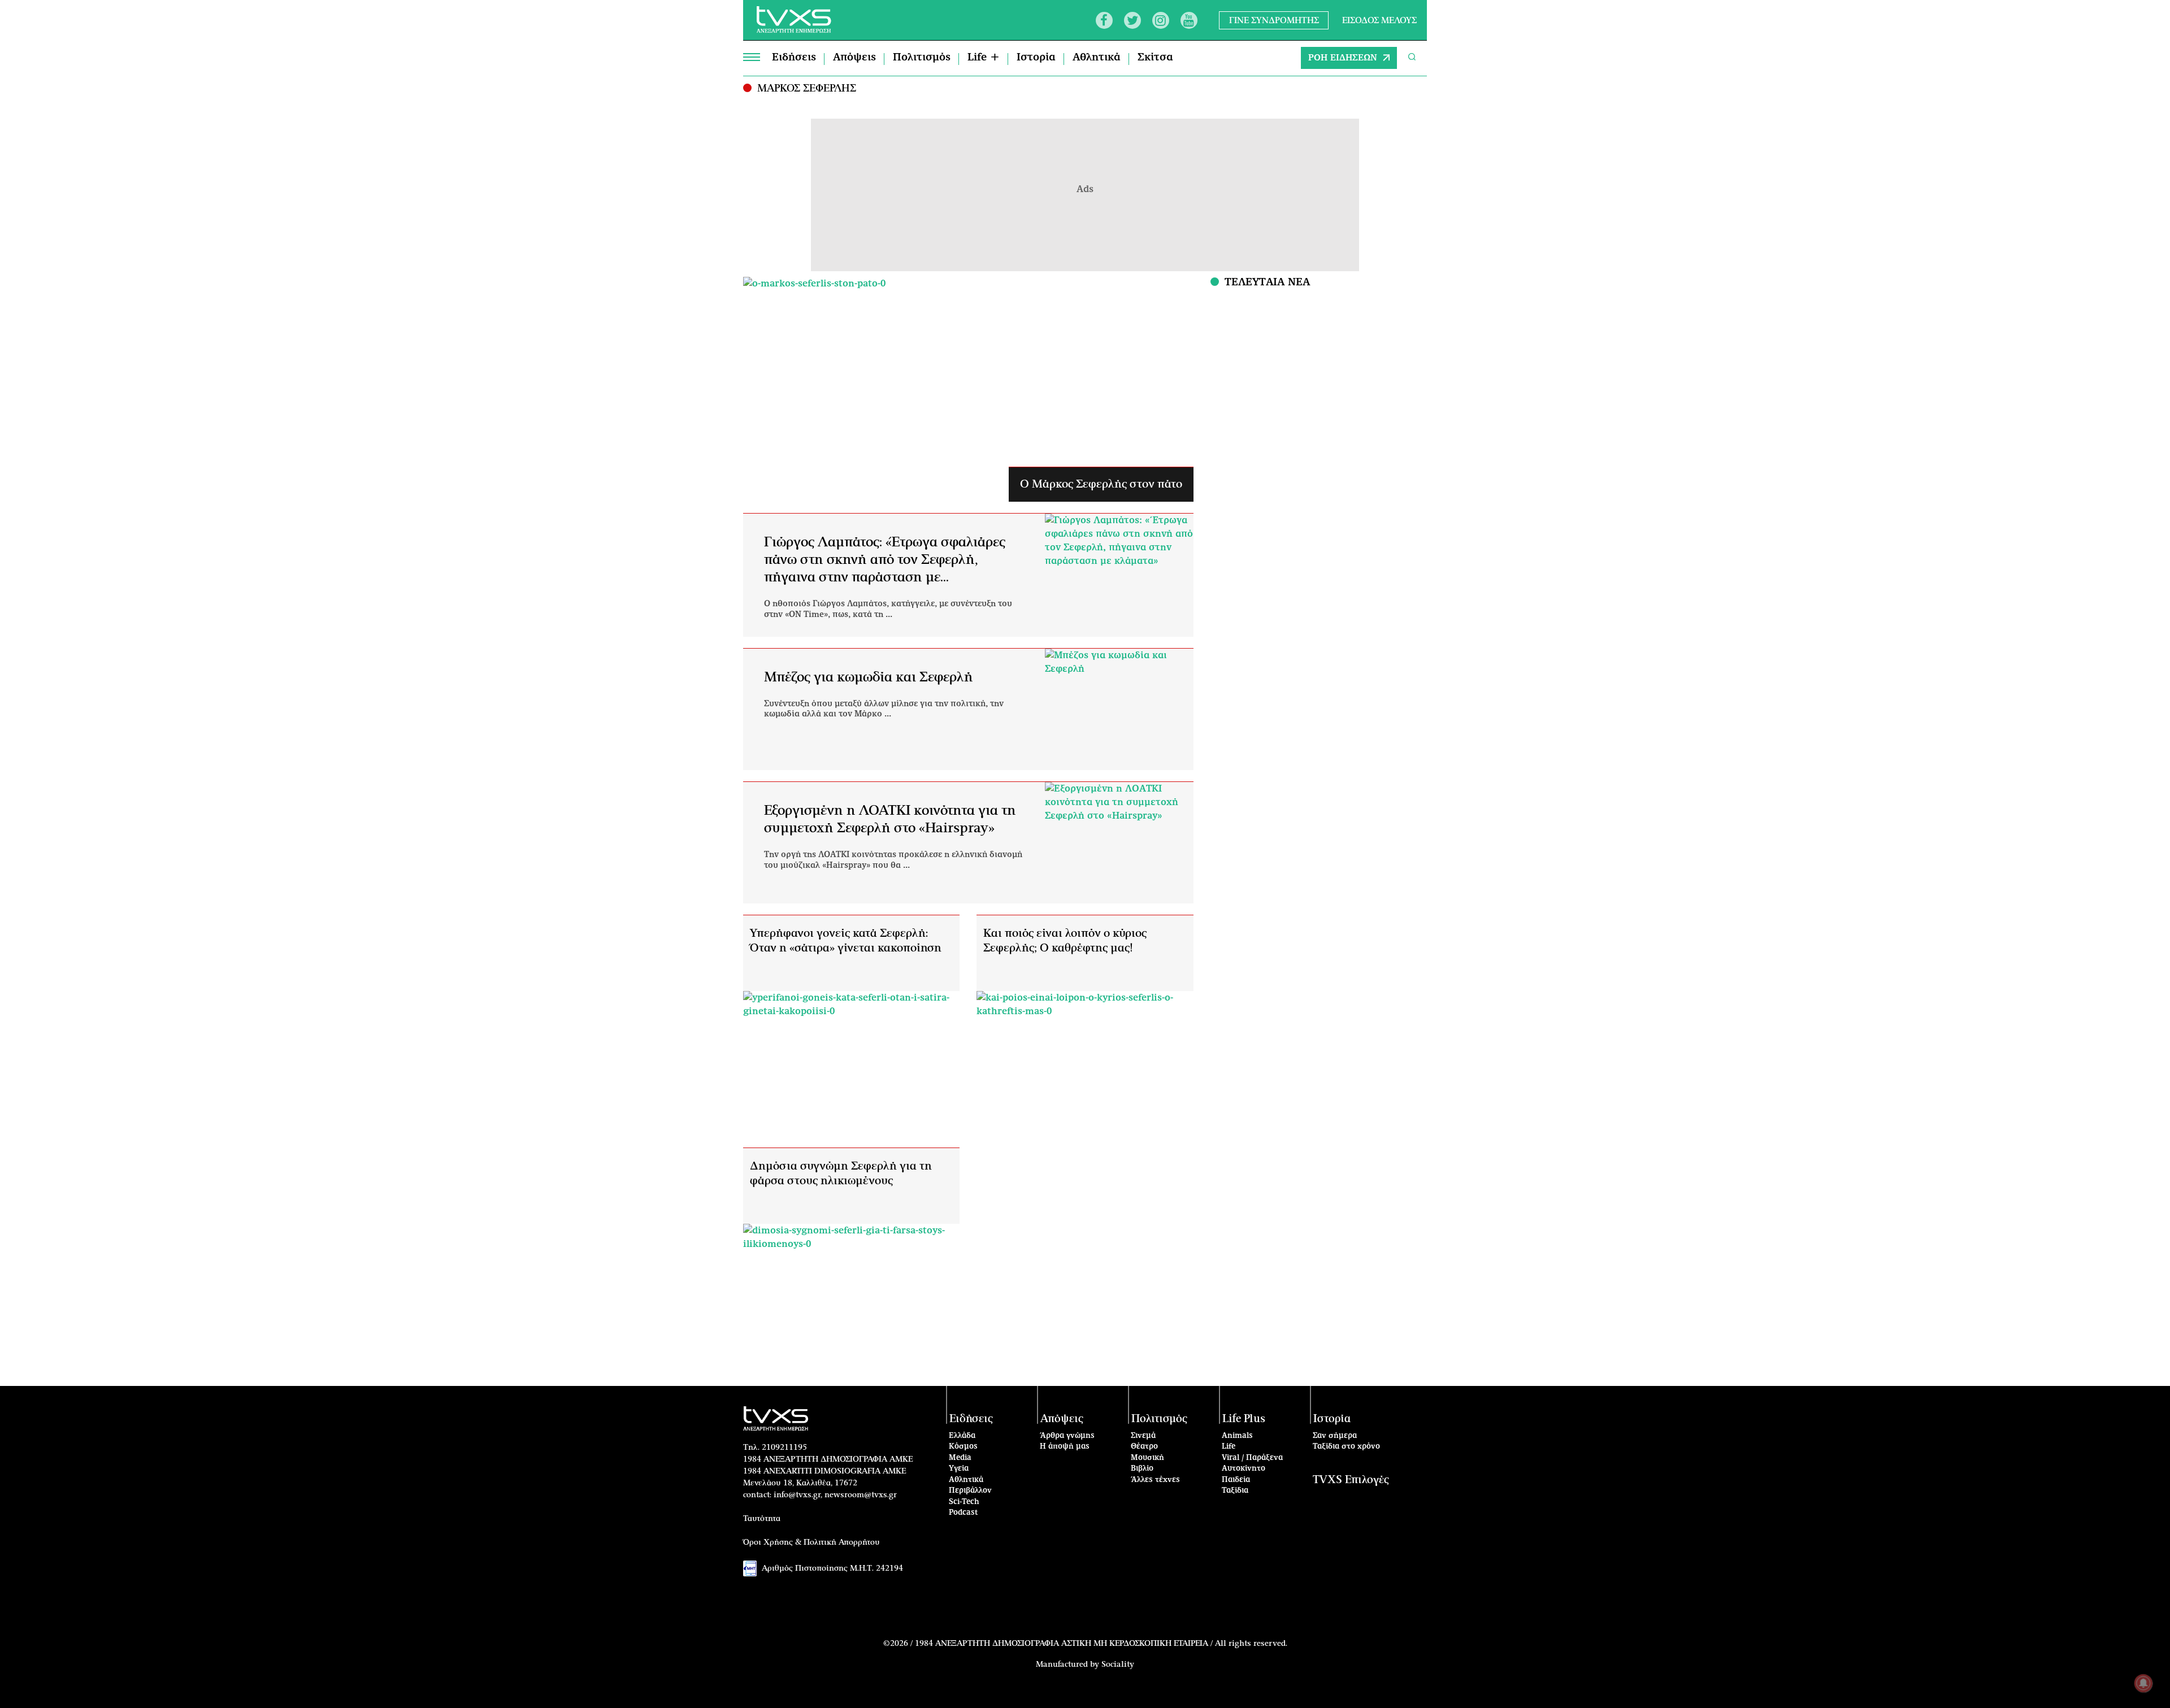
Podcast (964, 1513)
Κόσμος (963, 1447)
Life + (984, 58)
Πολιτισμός (922, 58)
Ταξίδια (1235, 1491)
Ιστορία (1036, 58)
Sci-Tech (964, 1502)
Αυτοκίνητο (1244, 1469)
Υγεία (959, 1469)
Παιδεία (1236, 1480)
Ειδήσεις (794, 58)
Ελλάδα (962, 1436)
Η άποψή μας (1065, 1447)
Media (960, 1458)
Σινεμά (1143, 1436)
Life (1229, 1447)
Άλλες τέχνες (1155, 1480)
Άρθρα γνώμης (1067, 1436)
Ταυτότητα (762, 1519)
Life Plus (1244, 1419)
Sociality (1118, 1664)
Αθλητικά (1097, 58)
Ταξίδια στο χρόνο (1346, 1447)
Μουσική (1147, 1458)
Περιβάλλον (970, 1491)
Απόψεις (854, 58)
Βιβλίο (1142, 1469)
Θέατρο (1144, 1447)
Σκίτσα (1155, 58)
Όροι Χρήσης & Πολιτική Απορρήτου (811, 1542)
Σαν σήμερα (1335, 1436)
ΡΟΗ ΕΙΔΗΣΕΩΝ (1343, 58)
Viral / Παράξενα (1252, 1458)
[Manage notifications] (2143, 1683)
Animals (1237, 1436)
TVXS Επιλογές (1351, 1480)
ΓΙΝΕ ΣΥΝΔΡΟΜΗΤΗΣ (1274, 20)
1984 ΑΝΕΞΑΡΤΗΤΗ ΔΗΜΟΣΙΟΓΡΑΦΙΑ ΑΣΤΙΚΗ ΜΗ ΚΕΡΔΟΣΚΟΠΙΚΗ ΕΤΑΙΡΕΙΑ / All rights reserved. (1101, 1644)
